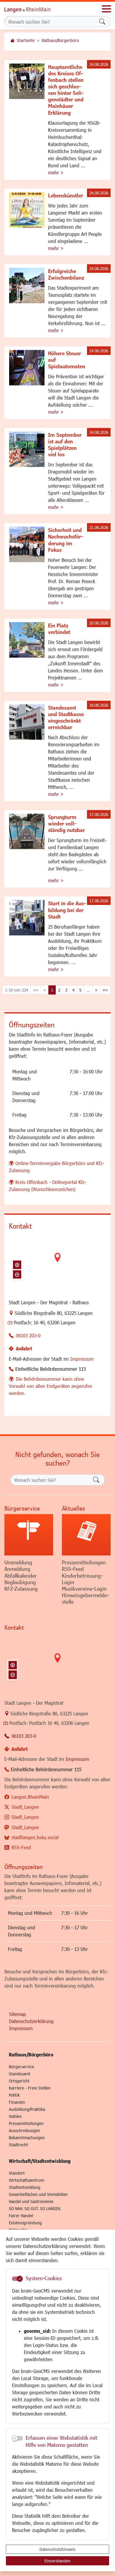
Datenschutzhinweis (57, 2549)
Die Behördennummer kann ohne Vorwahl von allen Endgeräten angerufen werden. (51, 1386)
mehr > (56, 172)
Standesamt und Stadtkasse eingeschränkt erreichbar (66, 717)
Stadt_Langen (25, 1807)
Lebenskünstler (66, 195)
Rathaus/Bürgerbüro (60, 40)
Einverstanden (57, 2561)
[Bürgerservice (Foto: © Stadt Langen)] (29, 1535)
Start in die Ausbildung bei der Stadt (67, 910)
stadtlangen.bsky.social (35, 1837)
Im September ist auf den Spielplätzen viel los (65, 445)
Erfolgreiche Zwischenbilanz (66, 274)
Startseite (26, 40)
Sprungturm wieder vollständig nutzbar (66, 823)
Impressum (82, 1359)
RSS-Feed (21, 1847)
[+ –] (57, 1262)
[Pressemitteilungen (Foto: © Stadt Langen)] (86, 1535)
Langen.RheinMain (30, 1797)
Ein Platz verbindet (59, 629)
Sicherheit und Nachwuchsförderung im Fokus (66, 540)
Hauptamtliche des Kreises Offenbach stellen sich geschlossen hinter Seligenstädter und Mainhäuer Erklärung (66, 90)
